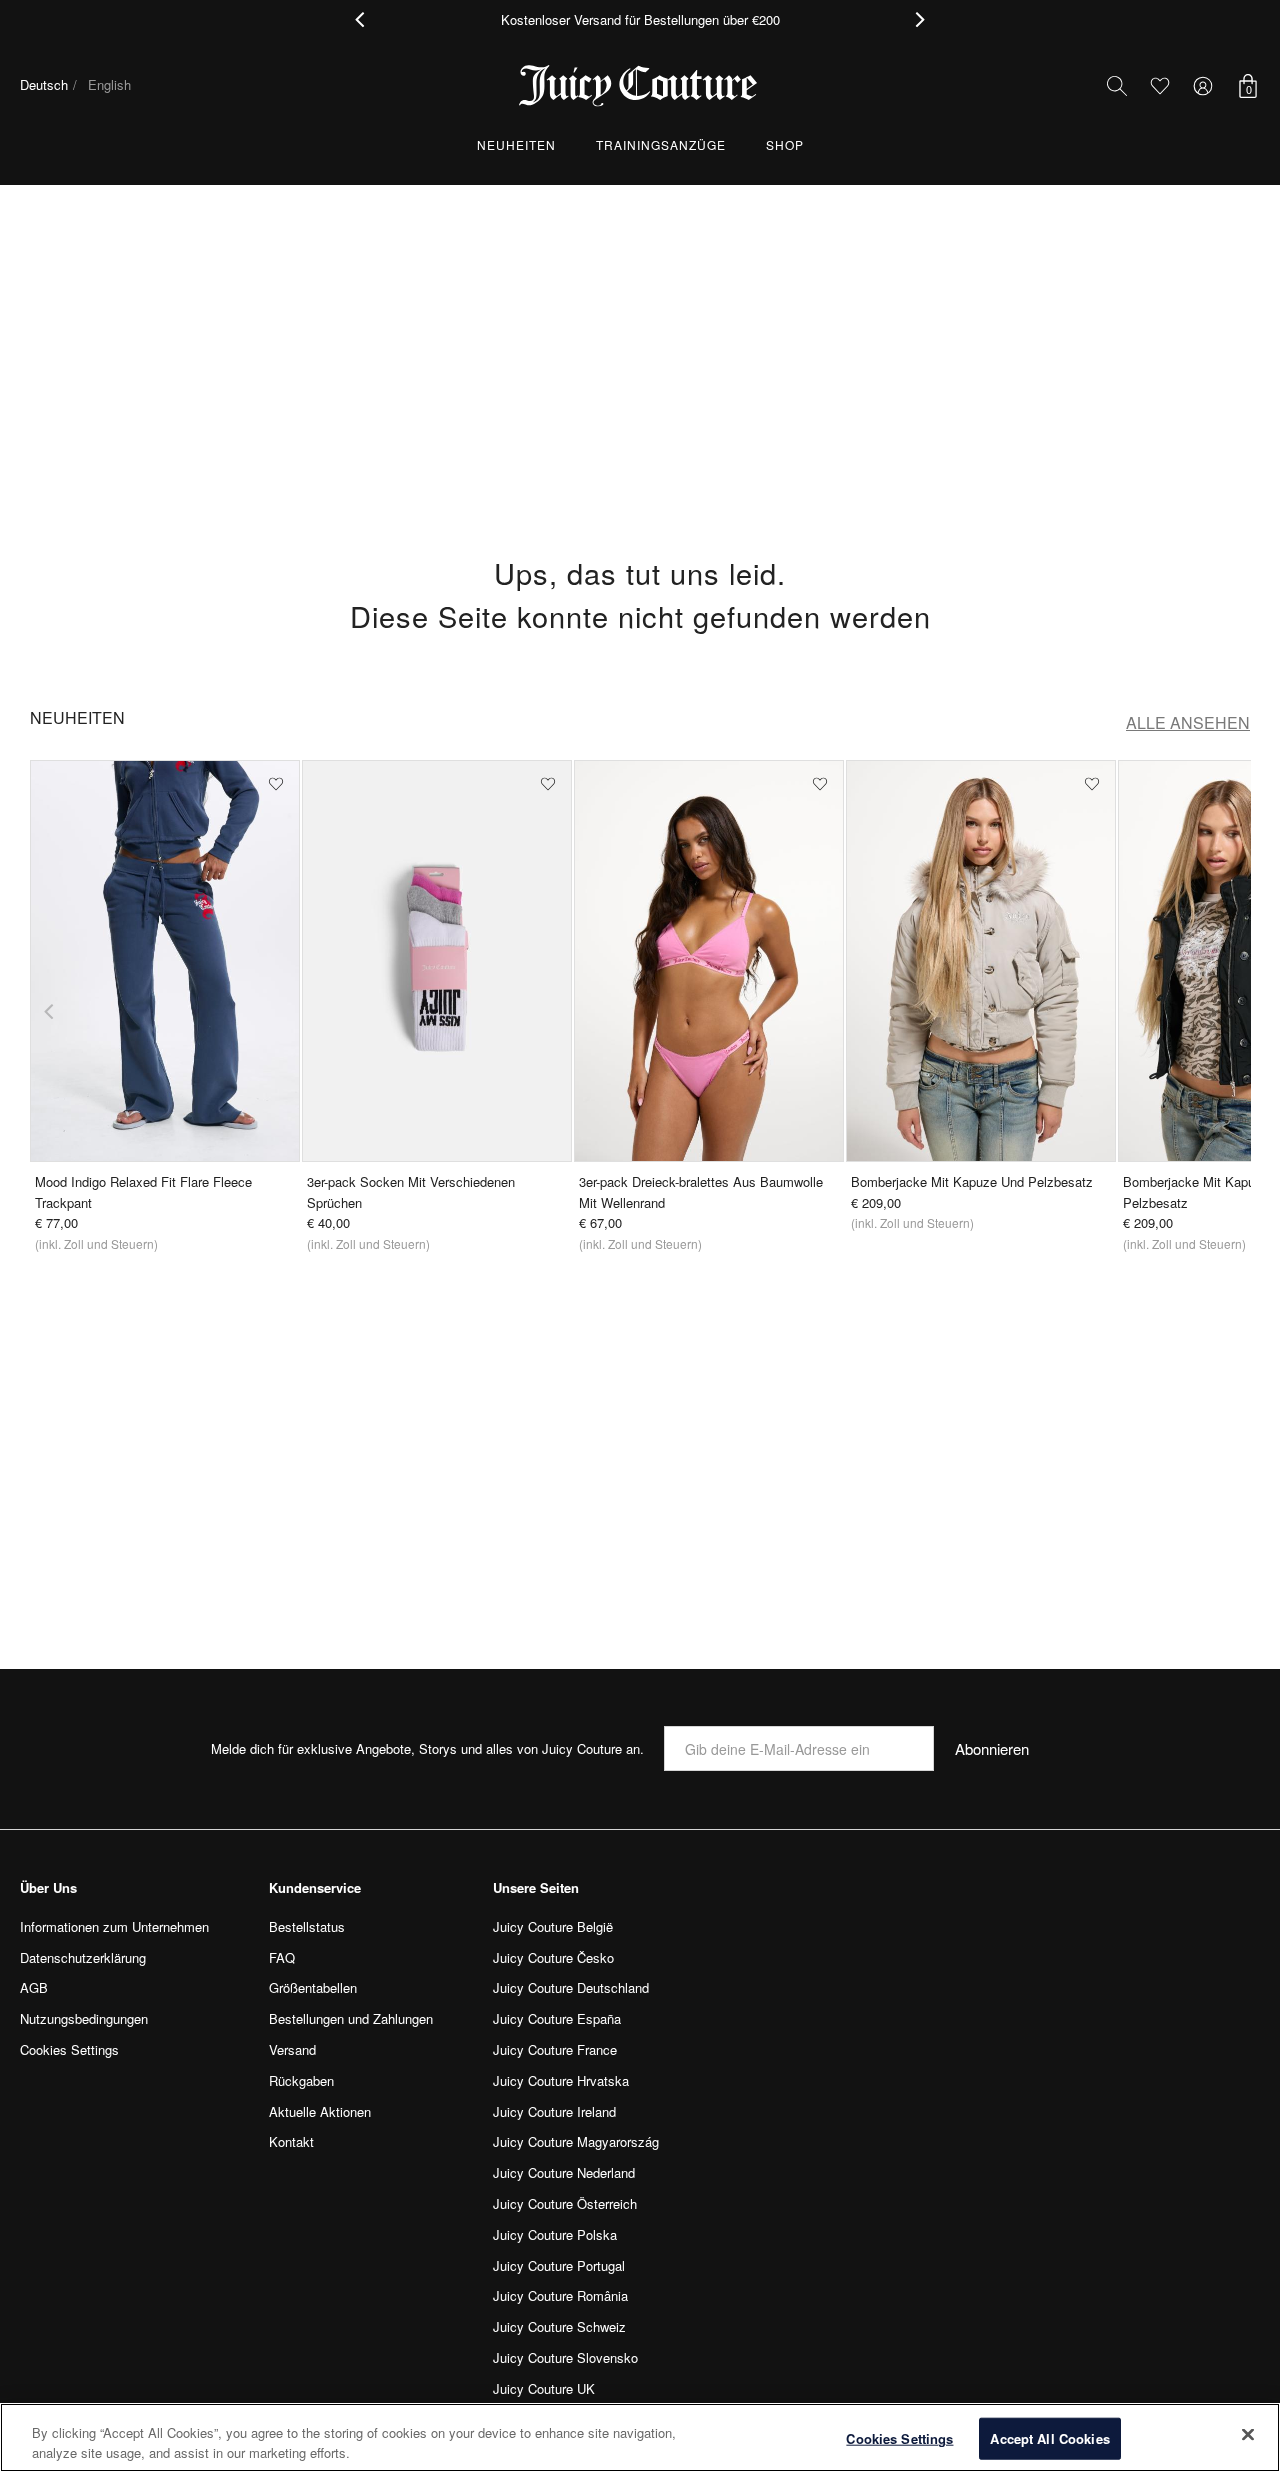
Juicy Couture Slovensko (565, 2357)
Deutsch (44, 84)
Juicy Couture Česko (553, 1957)
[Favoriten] (1159, 85)
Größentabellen (313, 1987)
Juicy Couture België (553, 1926)
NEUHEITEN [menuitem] (516, 144)
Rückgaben (301, 2080)
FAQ (282, 1957)
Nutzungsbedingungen (84, 2018)
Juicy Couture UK (544, 2388)
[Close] (1248, 2435)
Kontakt (291, 2141)
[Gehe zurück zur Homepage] (640, 86)
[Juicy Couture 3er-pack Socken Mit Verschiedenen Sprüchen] (437, 961)
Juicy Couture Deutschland (571, 1987)
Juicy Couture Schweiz (559, 2326)
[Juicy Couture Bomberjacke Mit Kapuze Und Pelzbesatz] (981, 961)
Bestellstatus (307, 1926)
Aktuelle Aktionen (320, 2111)
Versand (292, 2049)
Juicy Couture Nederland (564, 2172)
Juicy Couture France (555, 2049)
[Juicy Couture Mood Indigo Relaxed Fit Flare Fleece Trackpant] (165, 961)
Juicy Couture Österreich (565, 2203)
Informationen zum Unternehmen (114, 1926)
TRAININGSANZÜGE (661, 144)
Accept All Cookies (1049, 2438)
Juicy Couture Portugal (559, 2265)
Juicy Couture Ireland (554, 2111)
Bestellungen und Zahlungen (351, 2018)
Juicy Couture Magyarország (576, 2141)
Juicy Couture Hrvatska (561, 2080)
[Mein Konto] (1203, 86)
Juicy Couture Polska (555, 2234)
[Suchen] (1117, 86)
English (109, 84)
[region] (640, 2437)
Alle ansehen (1188, 722)
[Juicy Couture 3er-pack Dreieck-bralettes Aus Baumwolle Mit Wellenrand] (709, 961)
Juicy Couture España (557, 2018)
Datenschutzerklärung (83, 1957)
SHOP (785, 144)
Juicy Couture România (560, 2295)
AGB (34, 1987)
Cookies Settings (899, 2438)
